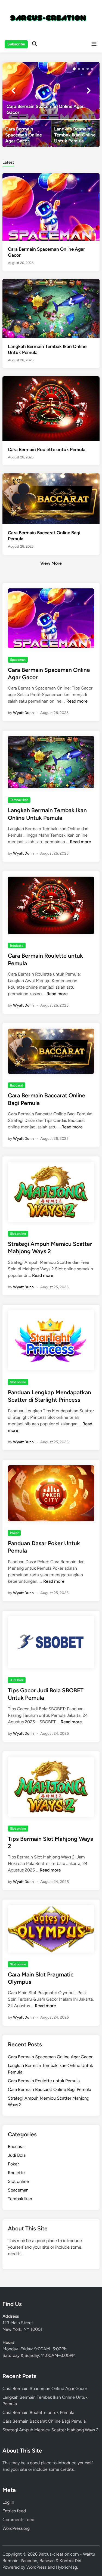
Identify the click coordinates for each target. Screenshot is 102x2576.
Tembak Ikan (19, 800)
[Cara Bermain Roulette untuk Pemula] (51, 408)
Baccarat (17, 1085)
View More (51, 563)
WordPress (36, 2567)
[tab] (8, 162)
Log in (8, 2502)
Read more (77, 701)
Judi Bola (17, 1680)
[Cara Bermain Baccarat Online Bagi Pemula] (51, 499)
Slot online (18, 1234)
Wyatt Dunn (23, 713)
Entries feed (14, 2511)
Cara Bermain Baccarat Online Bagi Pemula (50, 2089)
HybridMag (66, 2567)
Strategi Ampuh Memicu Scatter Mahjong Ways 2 (50, 2430)
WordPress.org (16, 2528)
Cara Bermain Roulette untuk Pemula (47, 449)
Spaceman (18, 660)
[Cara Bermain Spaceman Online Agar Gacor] (51, 91)
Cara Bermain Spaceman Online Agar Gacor (50, 2057)
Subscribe (16, 44)
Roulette (17, 946)
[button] (74, 69)
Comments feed (18, 2520)
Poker (14, 1533)
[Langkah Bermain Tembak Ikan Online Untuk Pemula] (75, 133)
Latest (8, 162)
